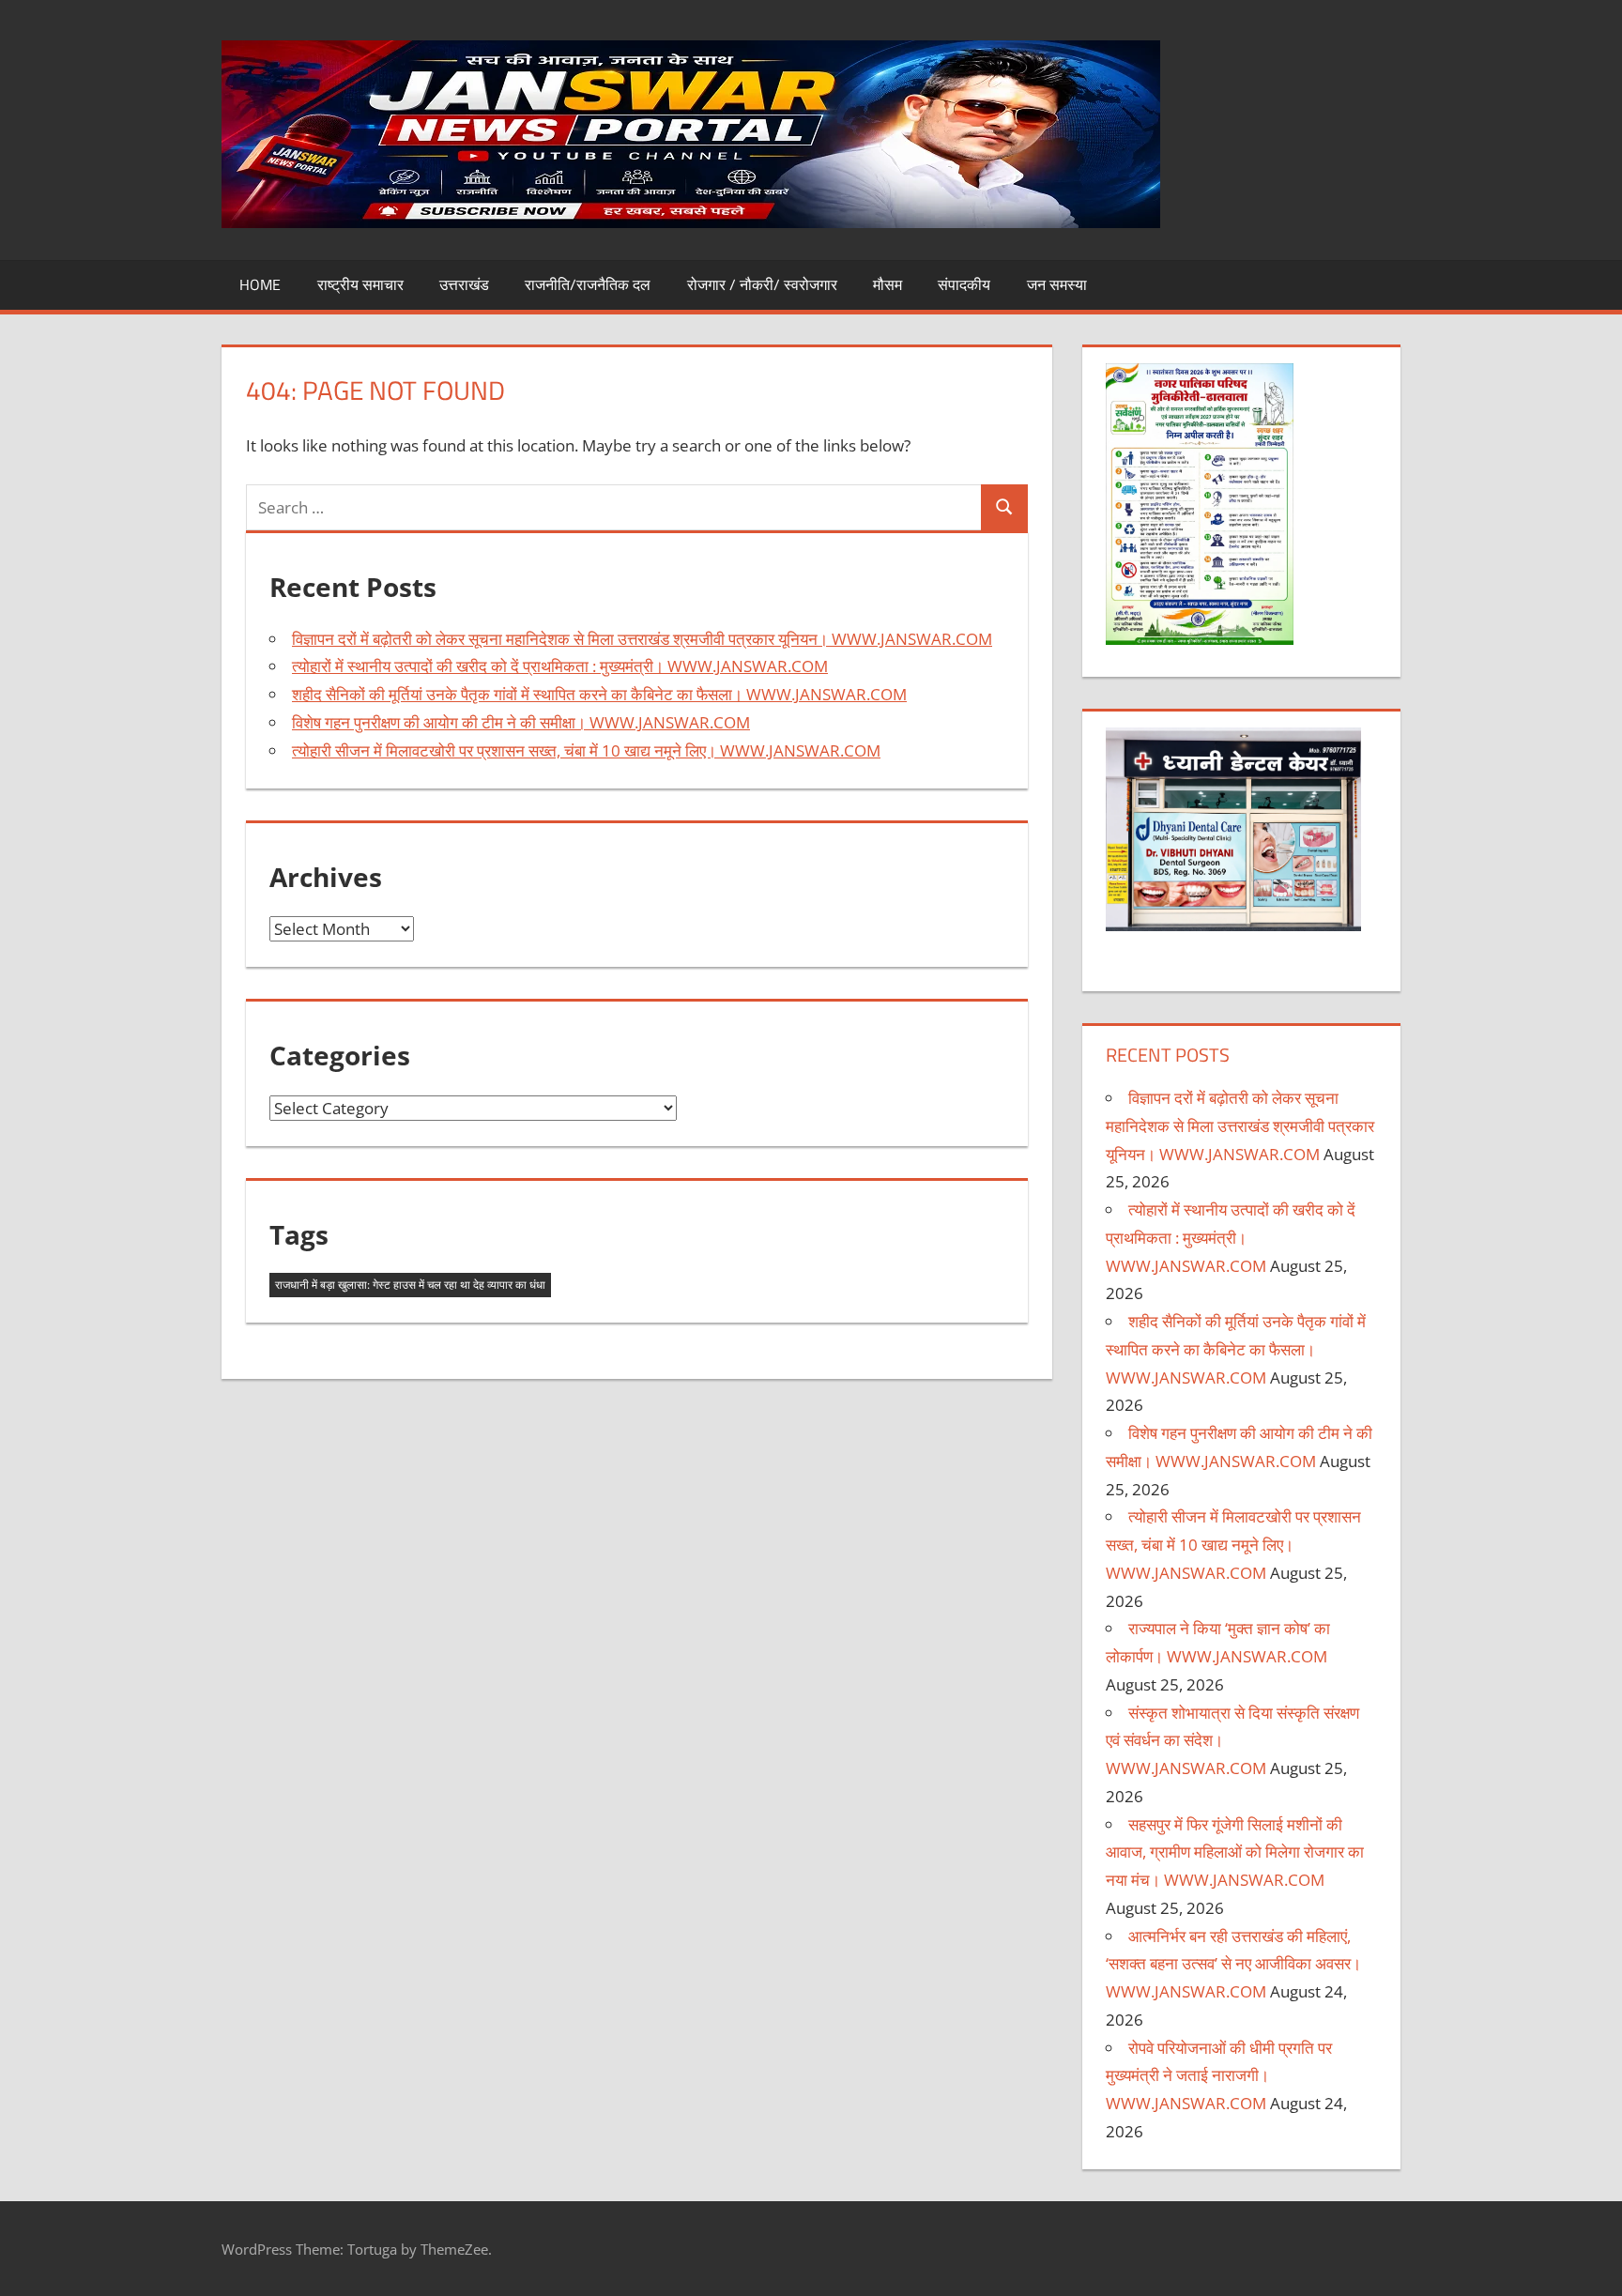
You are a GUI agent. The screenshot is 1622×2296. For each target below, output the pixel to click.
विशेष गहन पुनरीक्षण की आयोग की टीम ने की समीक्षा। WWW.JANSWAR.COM (521, 722)
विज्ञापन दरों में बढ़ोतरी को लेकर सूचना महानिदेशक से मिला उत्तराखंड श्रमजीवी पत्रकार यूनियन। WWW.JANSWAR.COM (642, 639)
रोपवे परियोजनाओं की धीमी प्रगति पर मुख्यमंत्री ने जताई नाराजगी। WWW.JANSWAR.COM (1219, 2076)
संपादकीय (964, 284)
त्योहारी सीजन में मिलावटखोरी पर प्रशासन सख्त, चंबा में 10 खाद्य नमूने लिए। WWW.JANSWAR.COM (586, 750)
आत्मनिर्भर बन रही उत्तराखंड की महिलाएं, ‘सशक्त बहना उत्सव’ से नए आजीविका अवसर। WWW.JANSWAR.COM (1233, 1964)
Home (260, 284)
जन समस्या (1057, 284)
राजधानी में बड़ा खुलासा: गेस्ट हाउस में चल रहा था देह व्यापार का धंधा (410, 1285)
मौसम (888, 284)
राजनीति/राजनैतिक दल (588, 284)
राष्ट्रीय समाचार (360, 284)
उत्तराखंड (464, 284)
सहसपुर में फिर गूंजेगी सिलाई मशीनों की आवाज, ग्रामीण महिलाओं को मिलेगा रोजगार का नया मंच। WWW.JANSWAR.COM (1235, 1852)
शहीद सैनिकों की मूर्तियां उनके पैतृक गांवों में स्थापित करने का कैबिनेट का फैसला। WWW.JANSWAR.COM (599, 694)
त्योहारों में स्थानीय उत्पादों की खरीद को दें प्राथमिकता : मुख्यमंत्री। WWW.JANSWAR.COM (560, 666)
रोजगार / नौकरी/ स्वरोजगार (762, 284)
